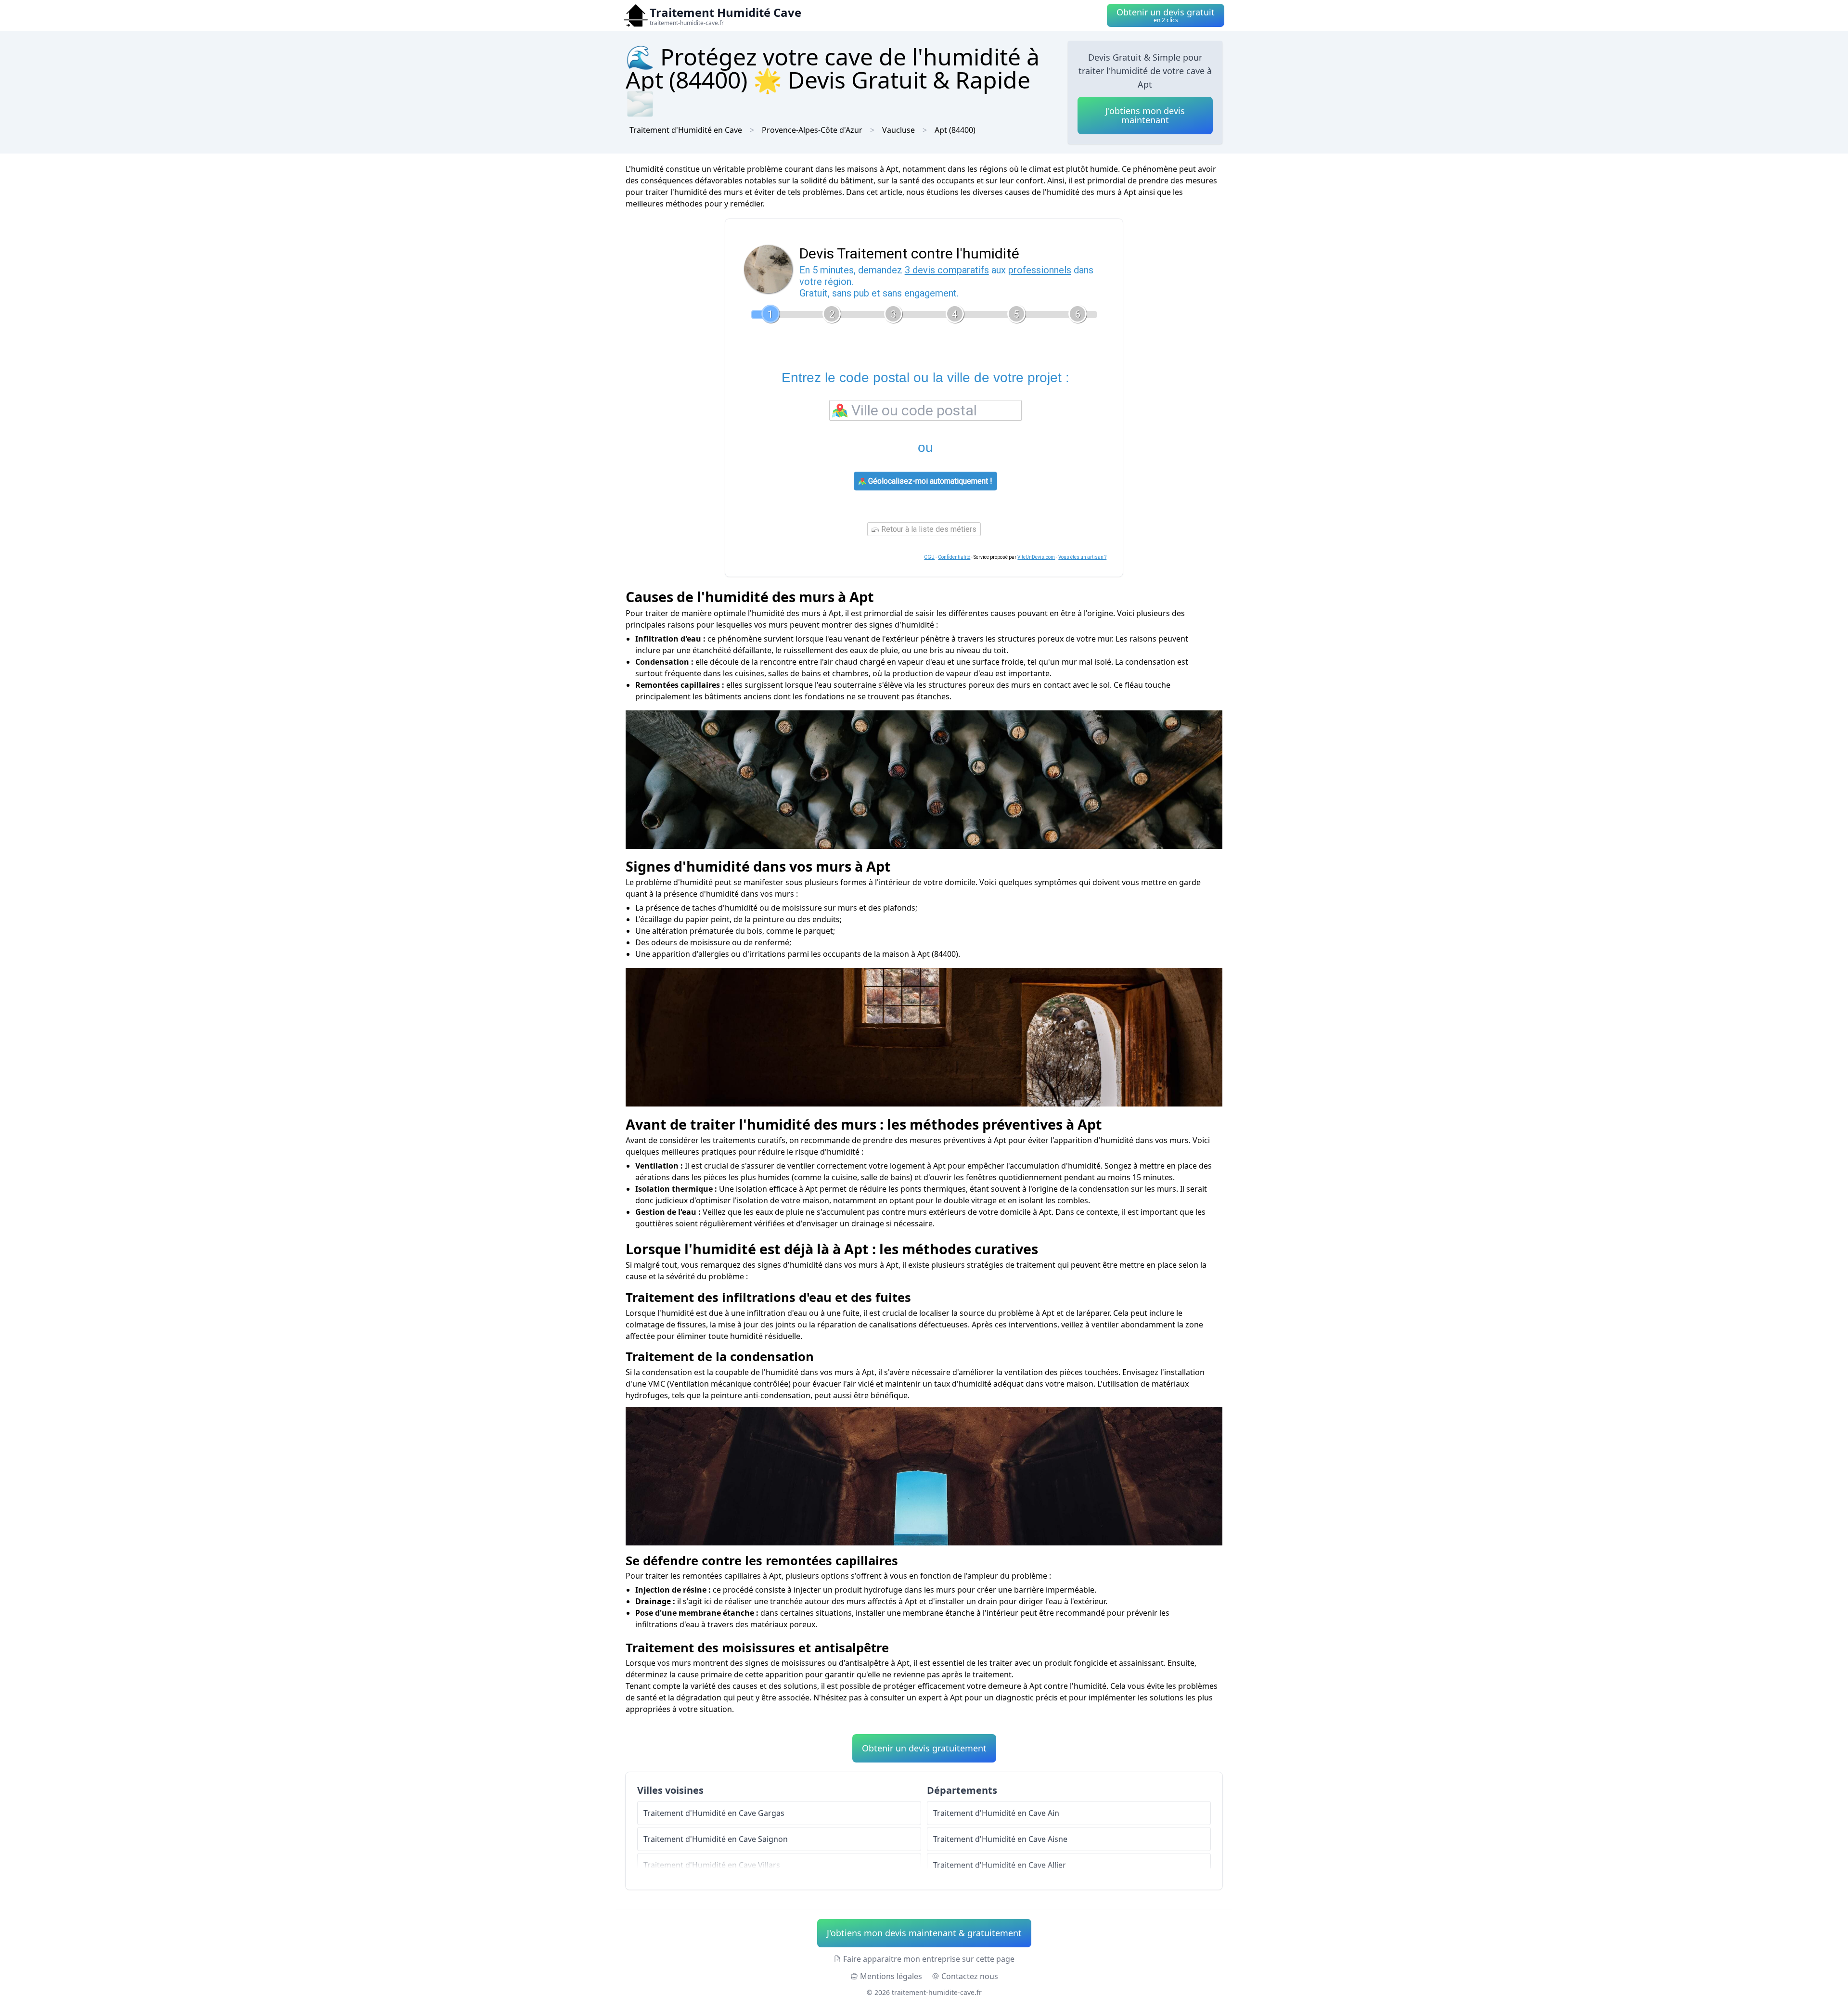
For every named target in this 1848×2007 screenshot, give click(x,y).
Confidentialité (954, 557)
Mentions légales (891, 1976)
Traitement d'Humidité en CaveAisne (1000, 1839)
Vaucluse (898, 130)
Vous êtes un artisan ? (1082, 557)
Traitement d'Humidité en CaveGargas (714, 1813)
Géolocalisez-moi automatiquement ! (929, 481)
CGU (929, 557)
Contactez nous (970, 1976)
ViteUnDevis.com (1036, 557)
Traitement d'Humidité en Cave (686, 130)
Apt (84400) (955, 130)
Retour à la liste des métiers (928, 529)
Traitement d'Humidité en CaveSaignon (716, 1839)
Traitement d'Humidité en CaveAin (996, 1813)
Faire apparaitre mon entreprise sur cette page (929, 1959)
